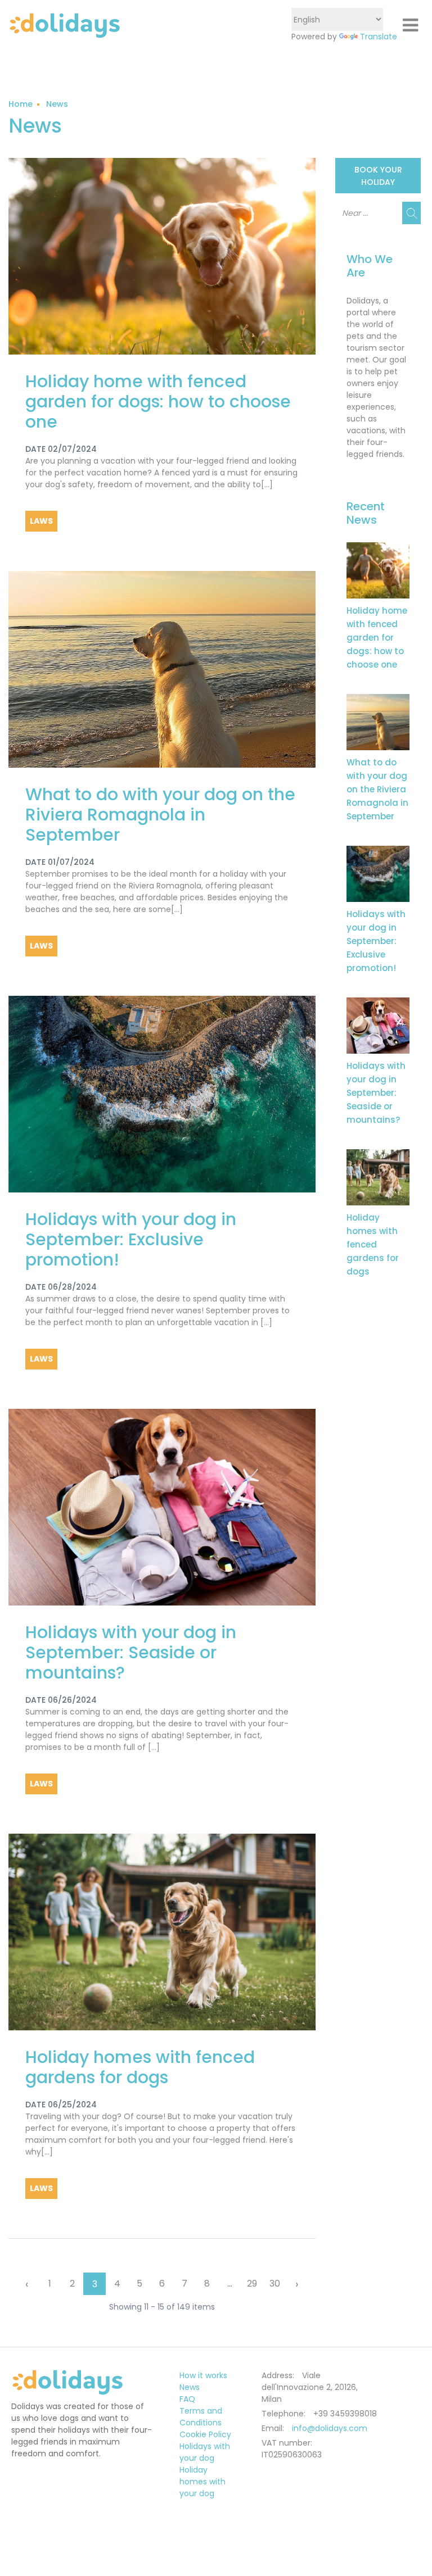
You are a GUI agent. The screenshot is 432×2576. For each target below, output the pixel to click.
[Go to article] (378, 570)
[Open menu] (410, 25)
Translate (379, 37)
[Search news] (411, 213)
